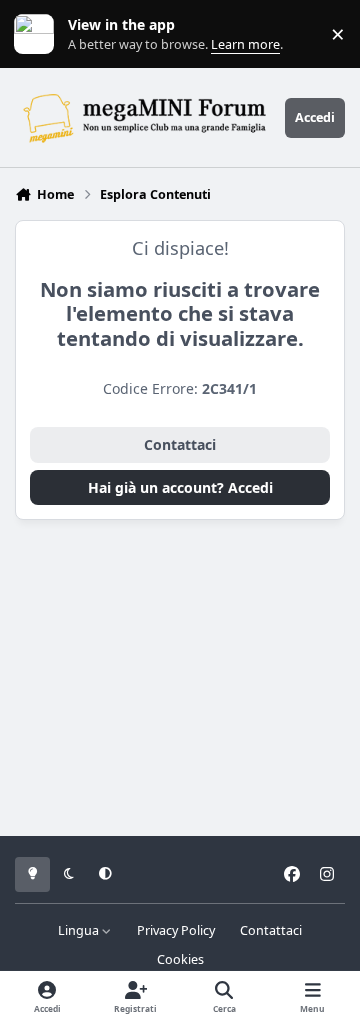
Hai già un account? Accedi (180, 487)
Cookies (180, 959)
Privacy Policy (176, 930)
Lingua (80, 930)
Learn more (38, 34)
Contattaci (180, 444)
